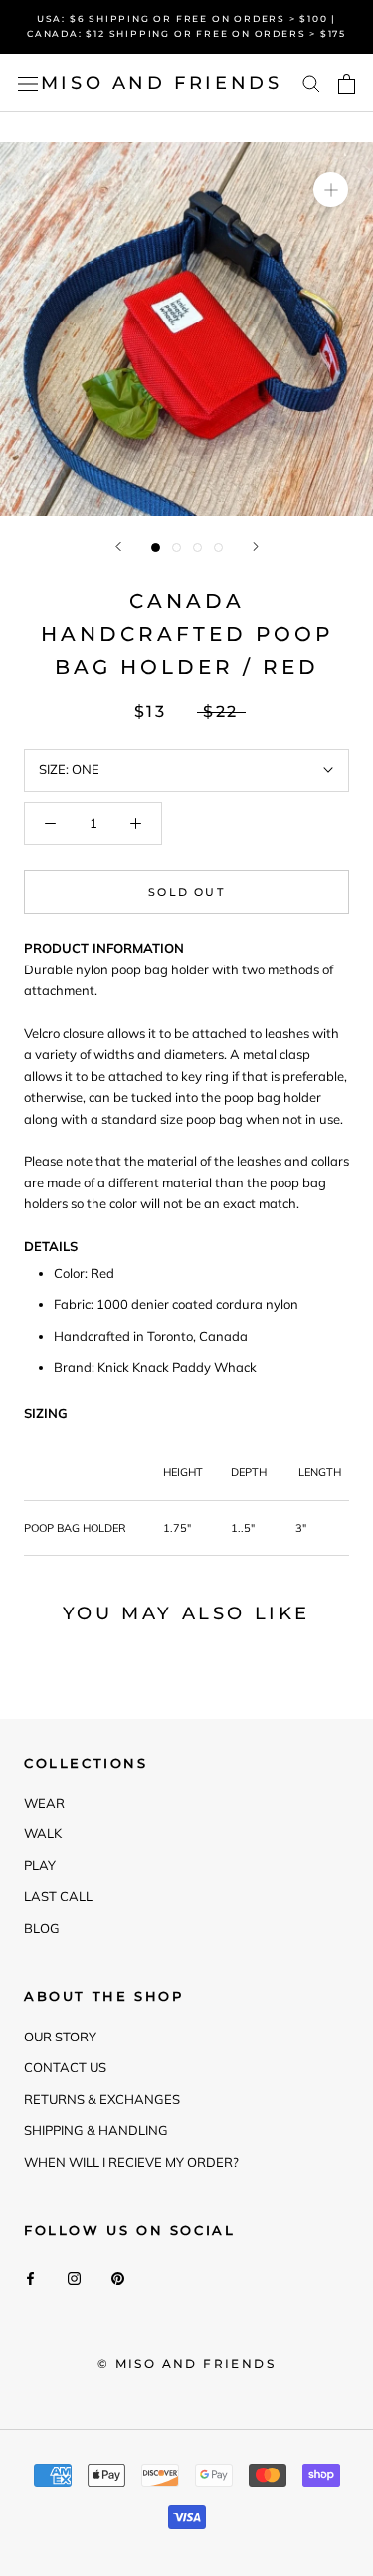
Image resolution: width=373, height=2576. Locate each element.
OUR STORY (60, 2037)
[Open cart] (347, 84)
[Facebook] (30, 2278)
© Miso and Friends (186, 2363)
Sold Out (186, 892)
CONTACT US (65, 2067)
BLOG (42, 1928)
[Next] (256, 547)
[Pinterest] (118, 2278)
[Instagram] (74, 2278)
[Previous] (118, 547)
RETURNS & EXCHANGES (102, 2099)
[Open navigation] (28, 83)
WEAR (44, 1803)
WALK (43, 1833)
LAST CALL (58, 1896)
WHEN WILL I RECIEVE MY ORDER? (131, 2162)
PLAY (40, 1865)
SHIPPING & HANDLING (96, 2130)
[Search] (311, 84)
